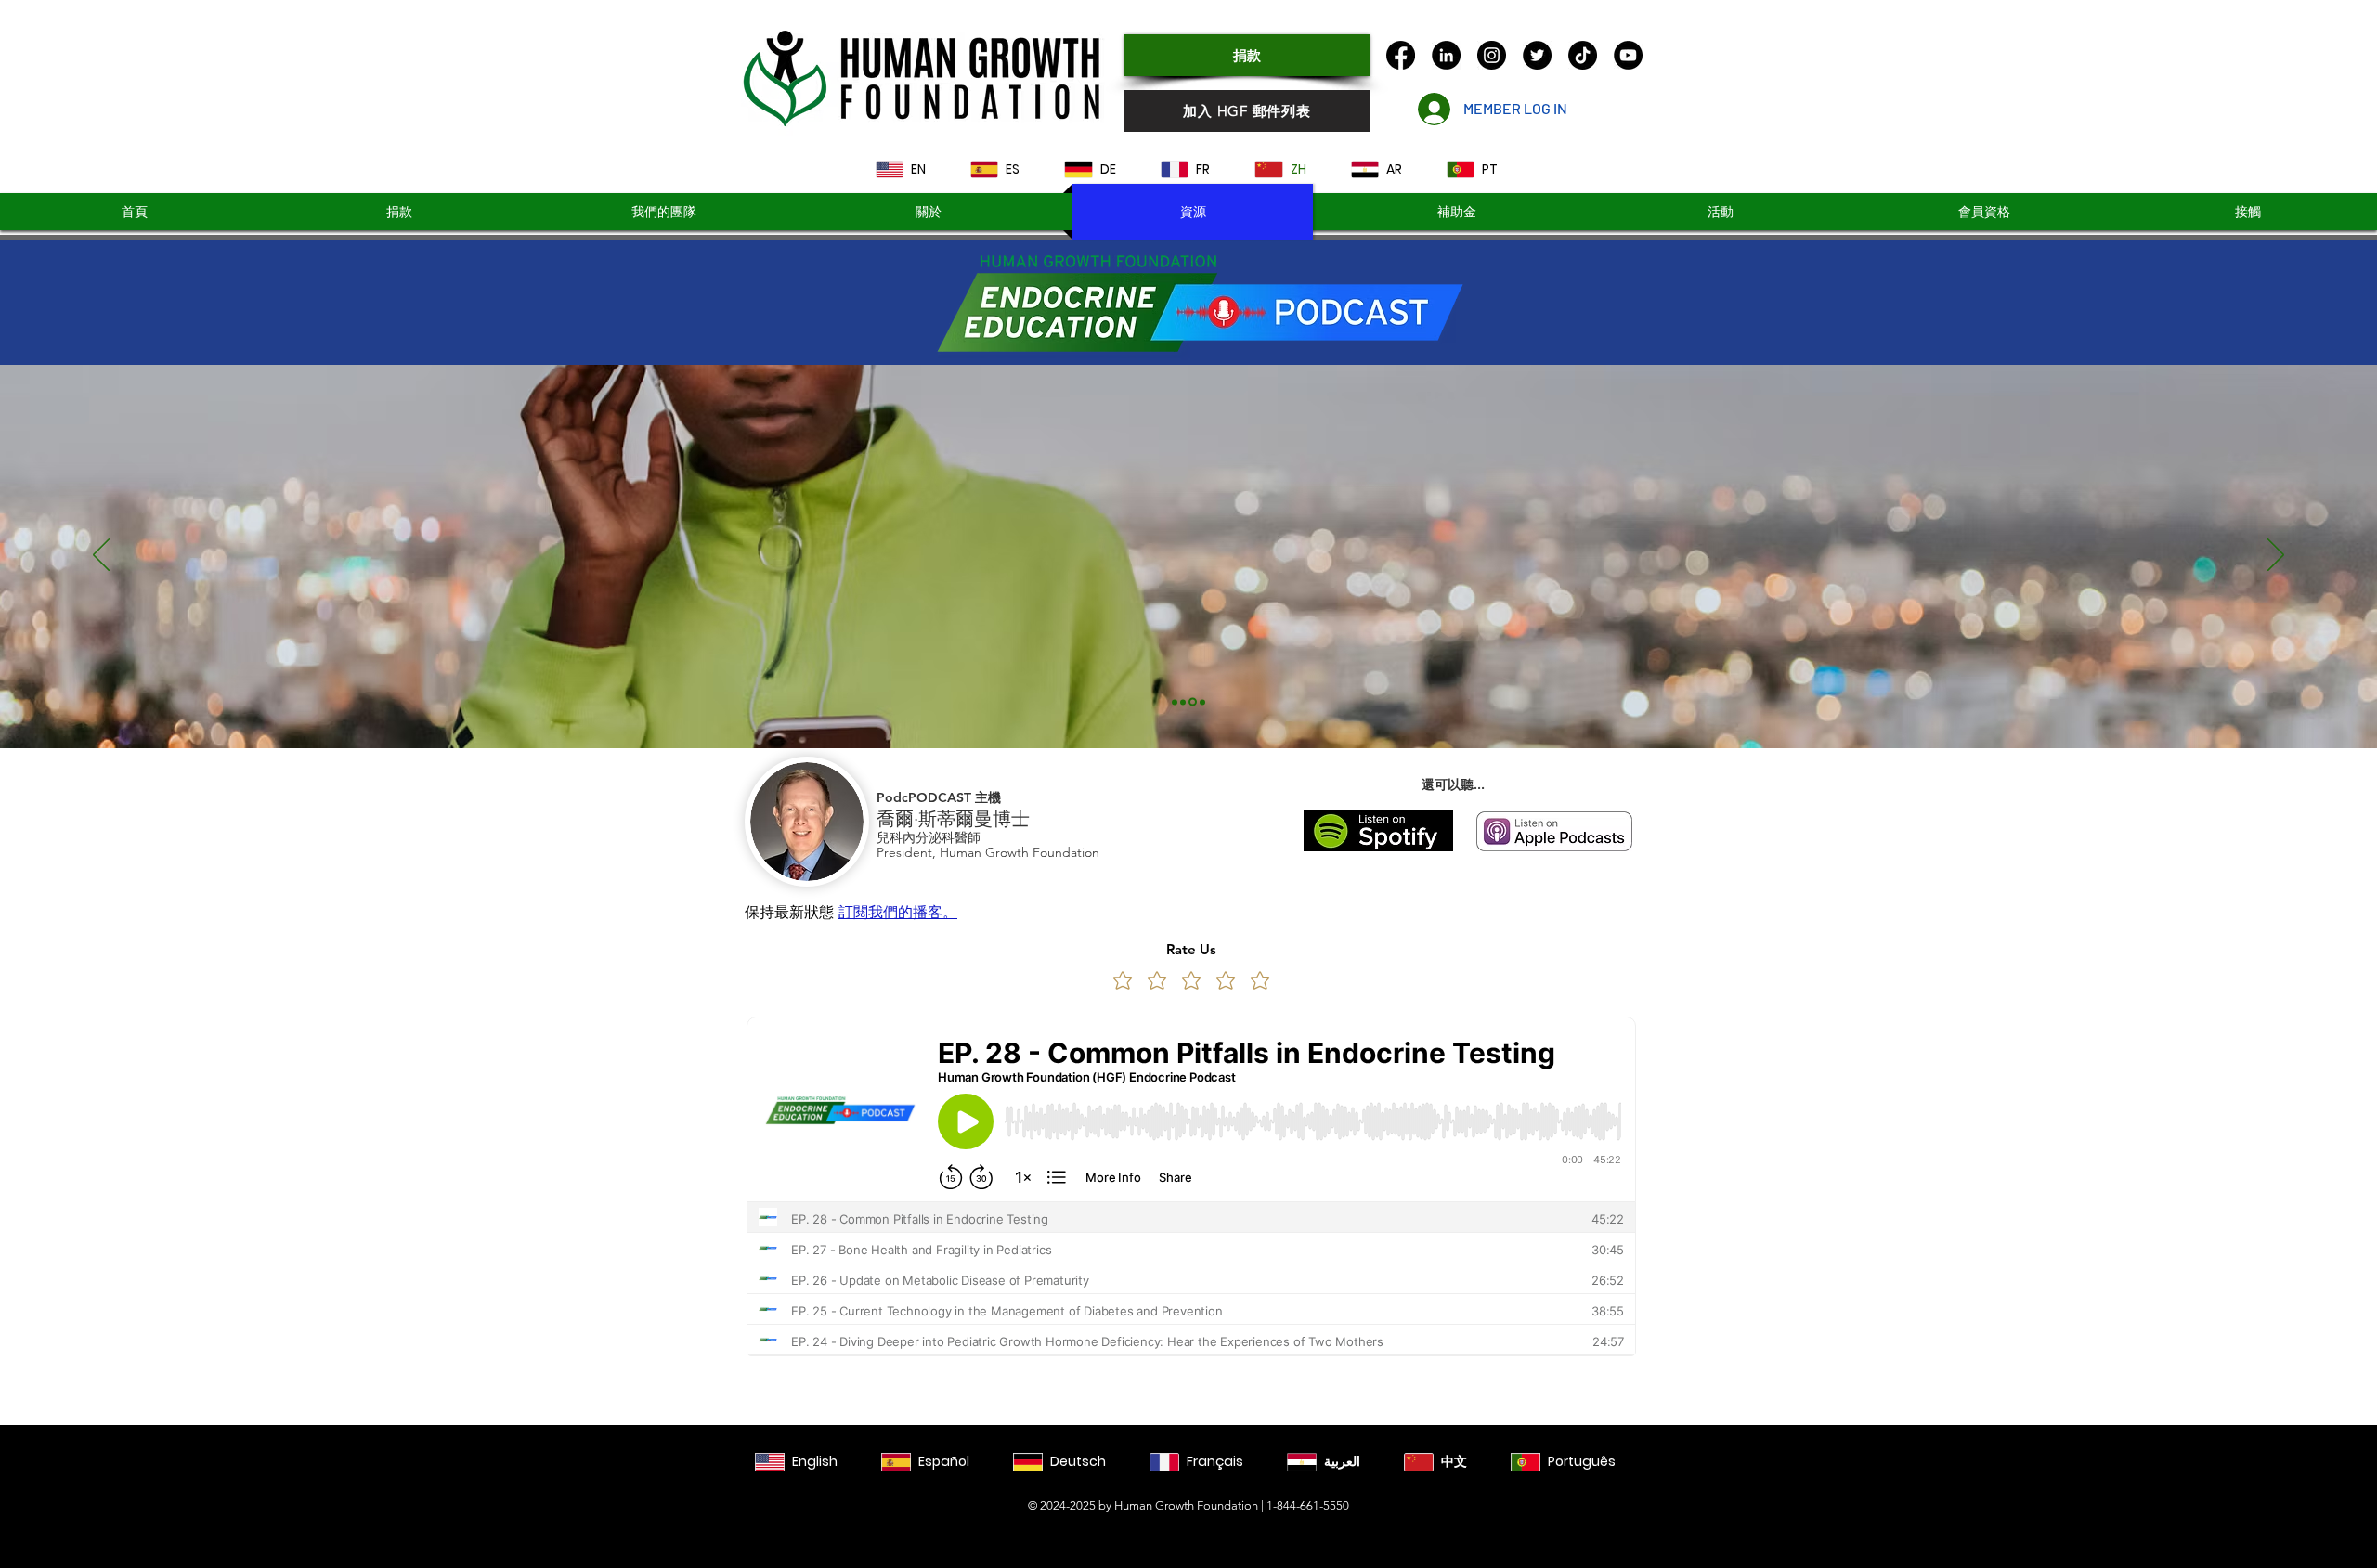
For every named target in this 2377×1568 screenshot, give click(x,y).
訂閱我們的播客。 (898, 912)
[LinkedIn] (1446, 55)
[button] (1456, 212)
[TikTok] (1583, 55)
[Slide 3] (1191, 702)
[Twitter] (1537, 55)
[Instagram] (1492, 55)
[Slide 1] (1175, 702)
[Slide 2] (1183, 702)
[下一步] (2276, 556)
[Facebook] (1401, 55)
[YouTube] (1628, 55)
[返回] (101, 556)
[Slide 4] (1201, 702)
